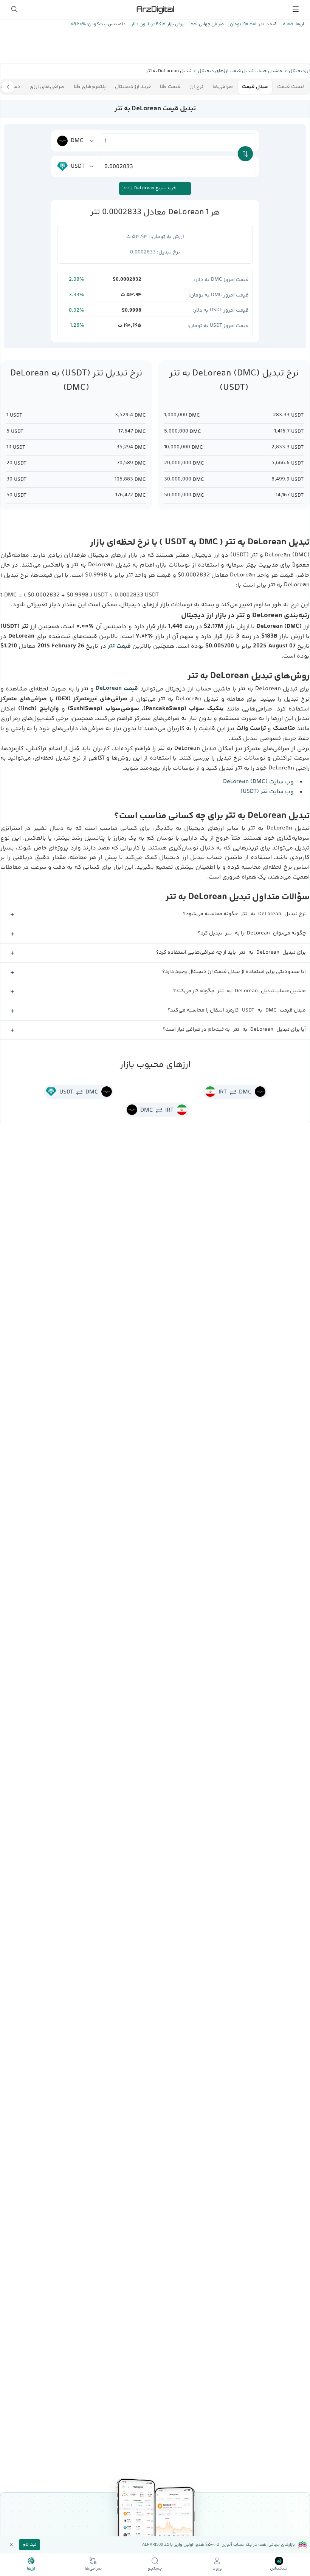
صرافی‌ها (223, 87)
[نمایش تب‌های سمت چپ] (8, 87)
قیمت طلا (170, 87)
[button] (155, 915)
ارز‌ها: (299, 24)
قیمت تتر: (267, 24)
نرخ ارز (197, 87)
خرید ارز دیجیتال (133, 87)
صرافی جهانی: (210, 24)
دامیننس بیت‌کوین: (106, 24)
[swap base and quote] (245, 154)
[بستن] (11, 2545)
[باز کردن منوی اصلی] (296, 9)
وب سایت (258, 782)
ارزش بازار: (175, 24)
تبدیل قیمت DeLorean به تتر (155, 109)
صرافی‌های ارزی (47, 87)
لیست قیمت (291, 87)
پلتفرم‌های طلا (90, 87)
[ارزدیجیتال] (155, 9)
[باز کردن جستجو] (14, 9)
